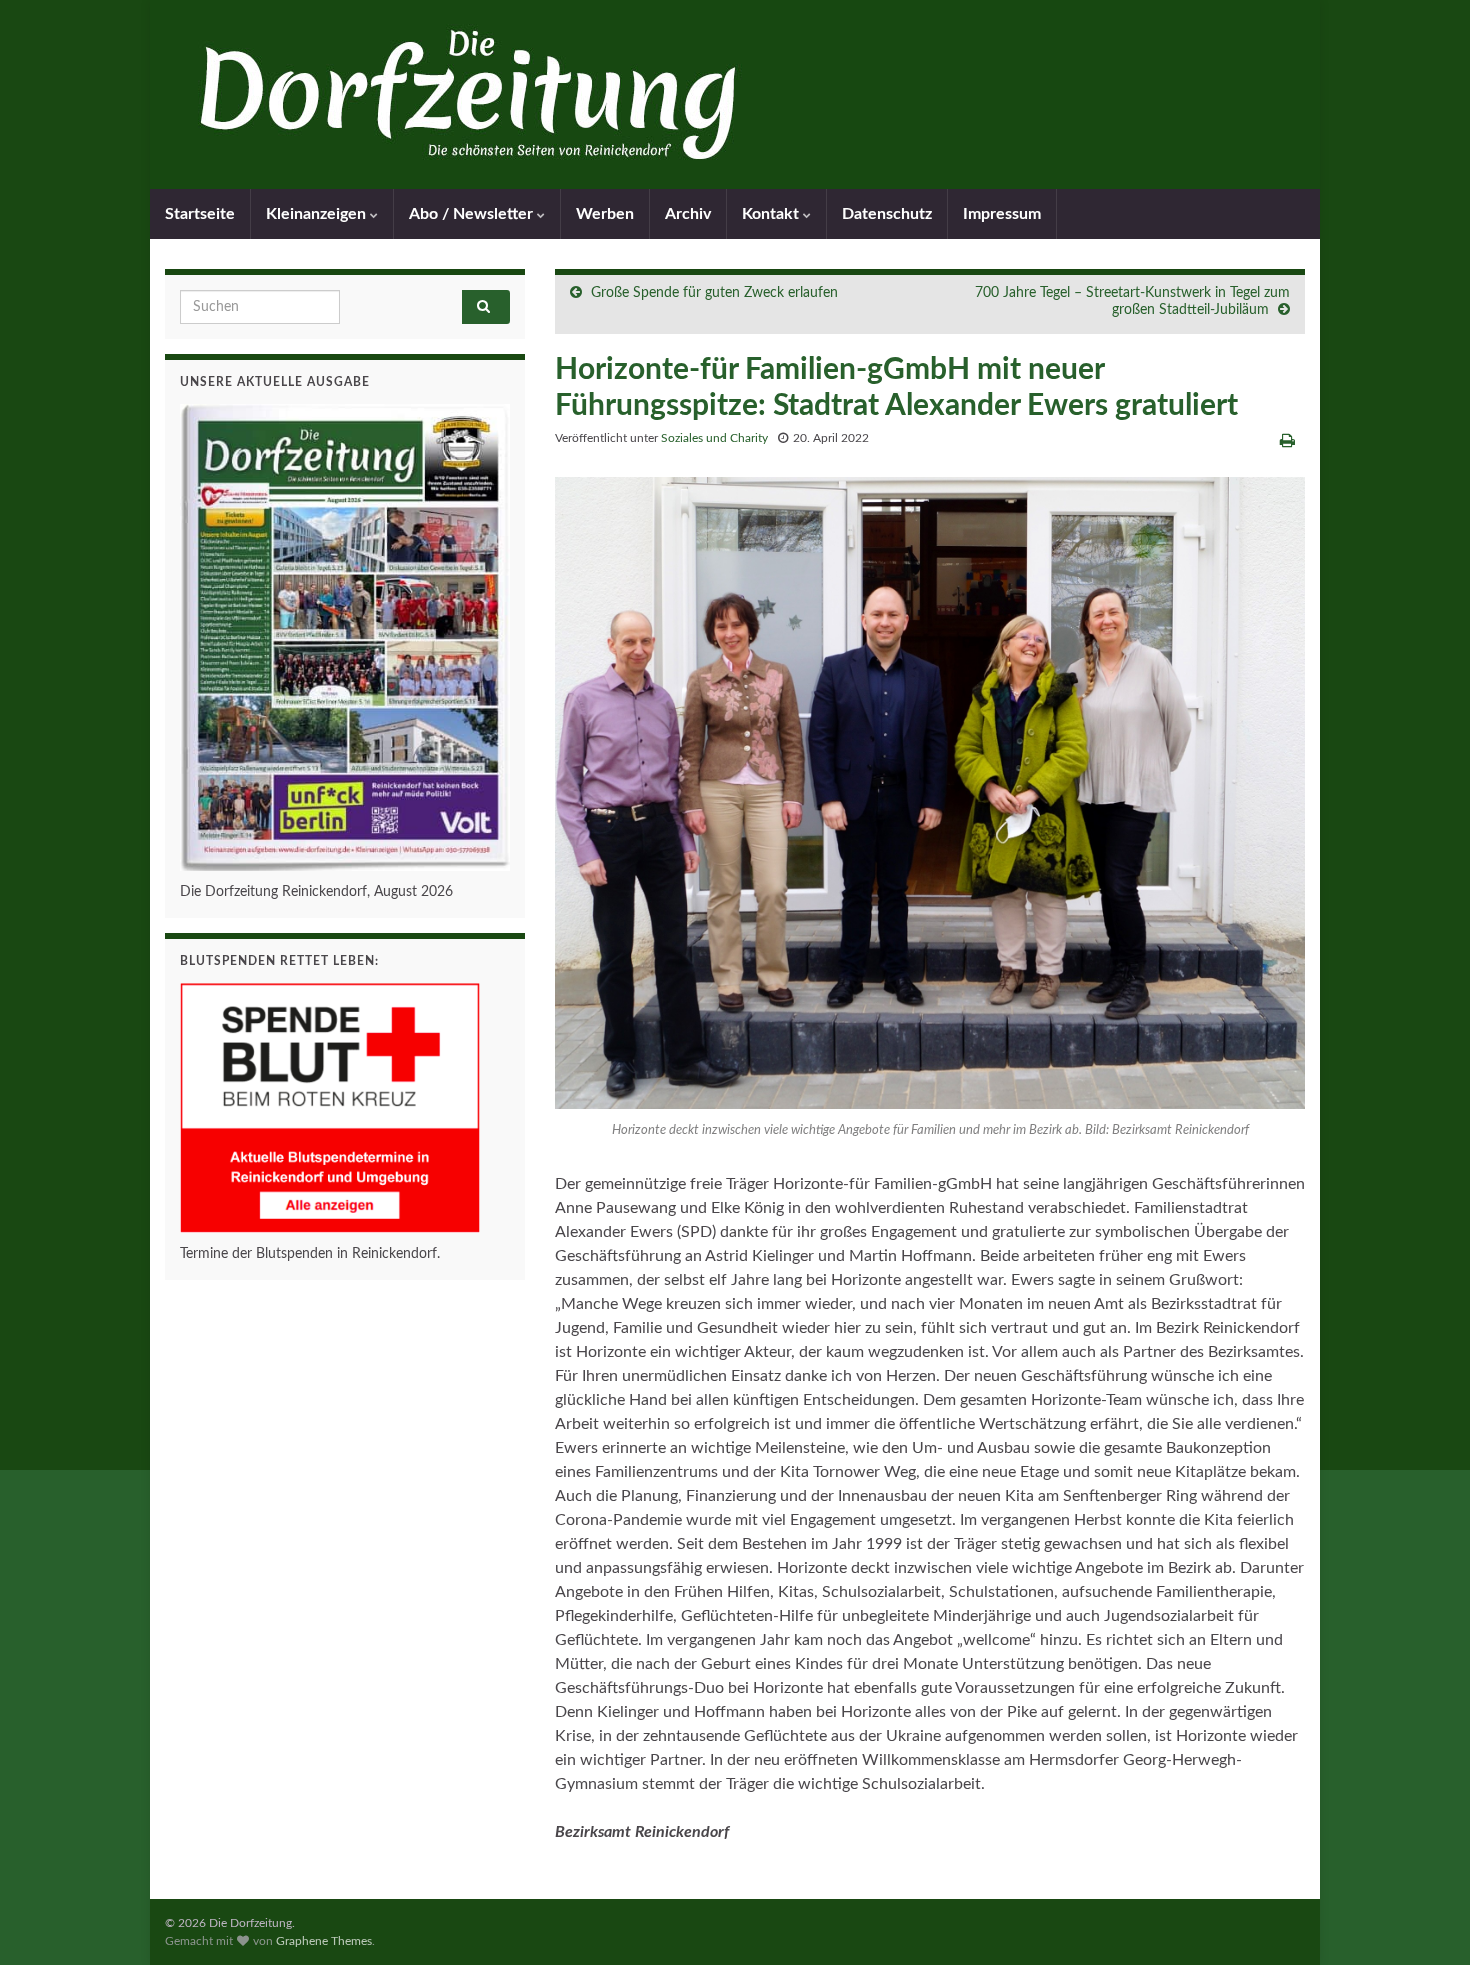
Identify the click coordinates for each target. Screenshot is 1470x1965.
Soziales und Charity (714, 438)
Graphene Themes (324, 1941)
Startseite (200, 214)
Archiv (688, 214)
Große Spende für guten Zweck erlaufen (714, 293)
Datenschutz (887, 214)
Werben (605, 214)
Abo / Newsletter (473, 214)
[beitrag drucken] (1287, 441)
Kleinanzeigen (318, 214)
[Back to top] (1425, 1920)
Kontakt (772, 214)
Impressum (1002, 214)
